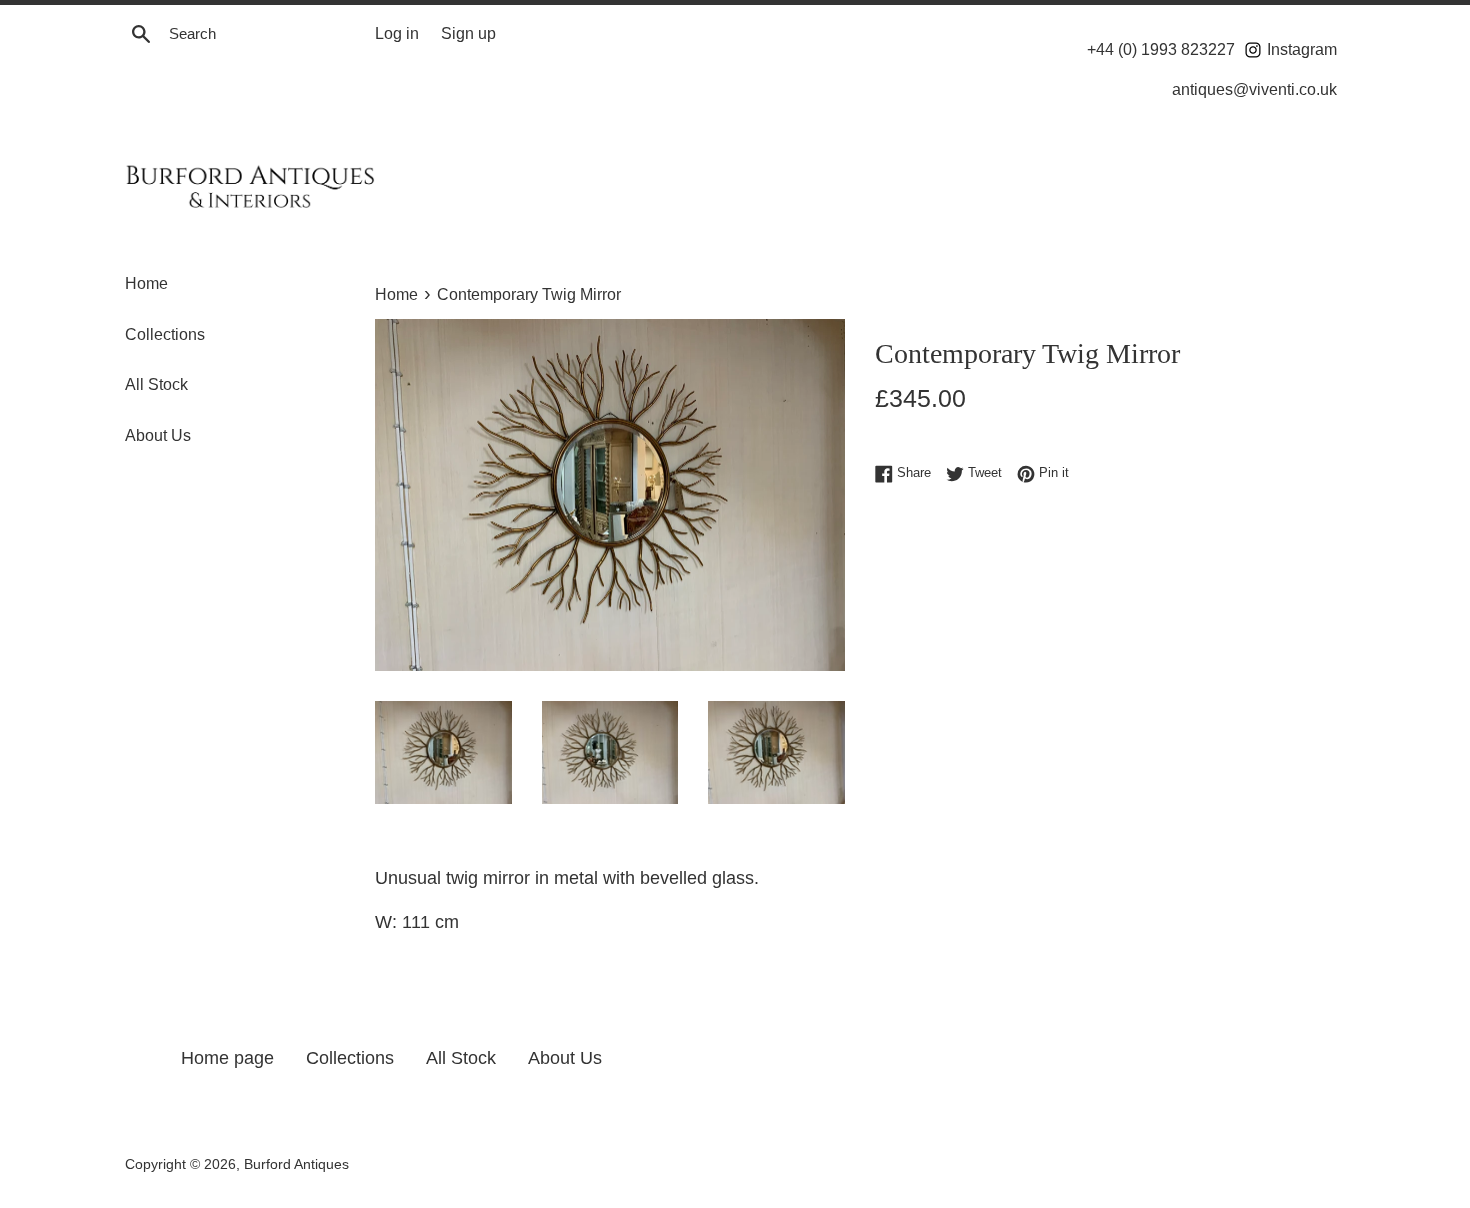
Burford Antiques (296, 1164)
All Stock (156, 384)
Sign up (468, 33)
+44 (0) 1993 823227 (1161, 49)
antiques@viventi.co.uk (1254, 89)
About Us (158, 435)
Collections (165, 334)
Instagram (1300, 49)
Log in (397, 33)
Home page (227, 1058)
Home (146, 283)
